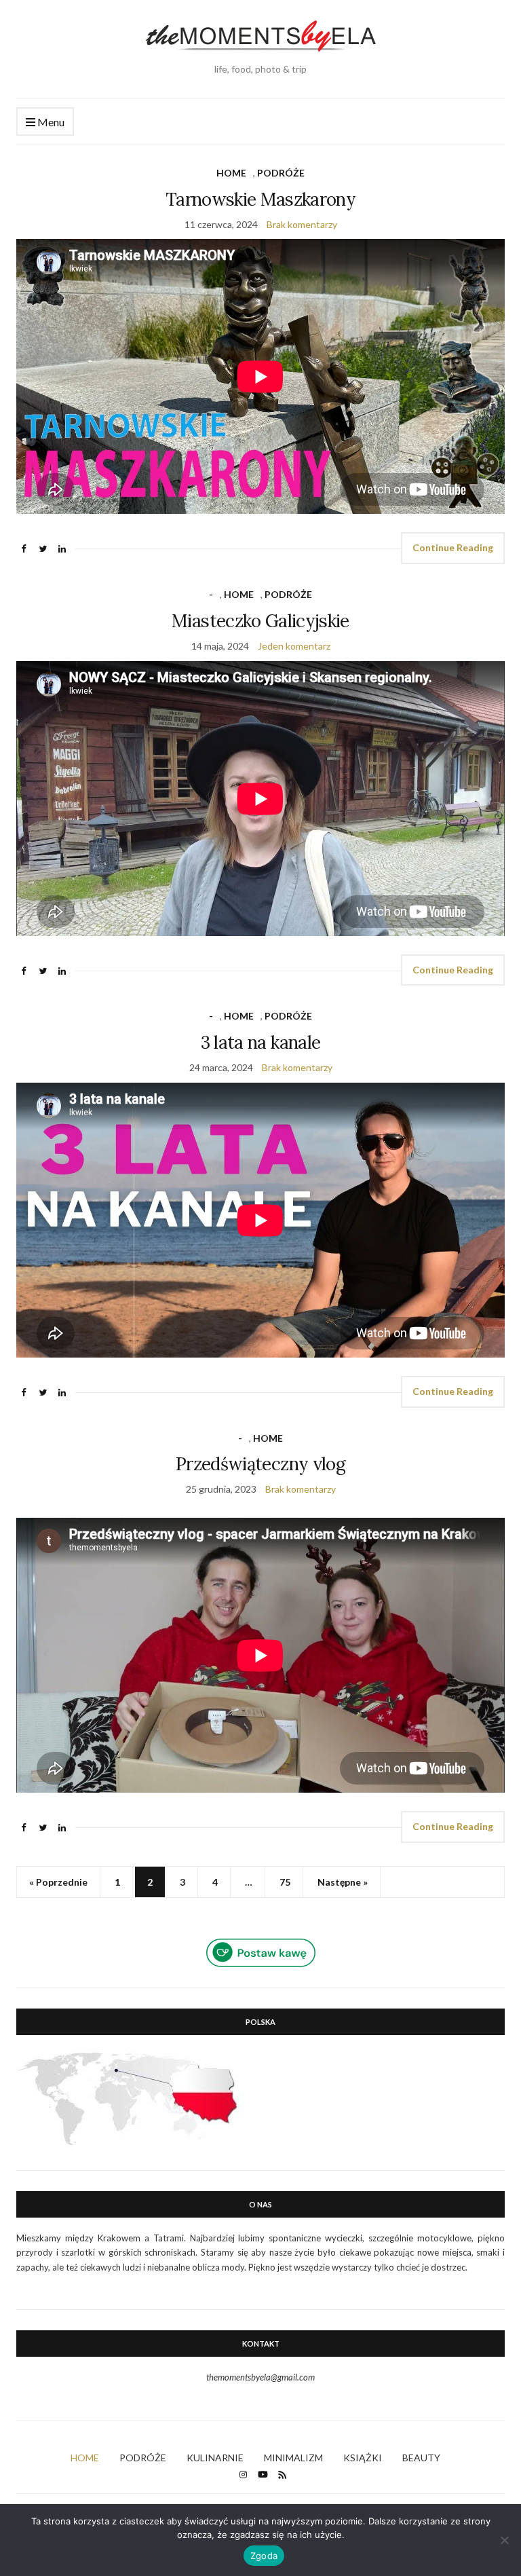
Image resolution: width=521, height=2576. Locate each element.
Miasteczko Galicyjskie (260, 621)
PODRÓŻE (281, 173)
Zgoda (264, 2556)
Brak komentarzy (302, 224)
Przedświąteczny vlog (260, 1464)
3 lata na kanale (261, 1042)
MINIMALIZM (293, 2458)
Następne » (343, 1882)
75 (285, 1882)
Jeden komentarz (294, 646)
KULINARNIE (215, 2458)
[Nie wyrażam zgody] (504, 2540)
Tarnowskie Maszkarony (260, 199)
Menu (50, 122)
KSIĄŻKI (363, 2458)
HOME (231, 173)
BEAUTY (421, 2458)
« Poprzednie (58, 1882)
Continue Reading (453, 547)
